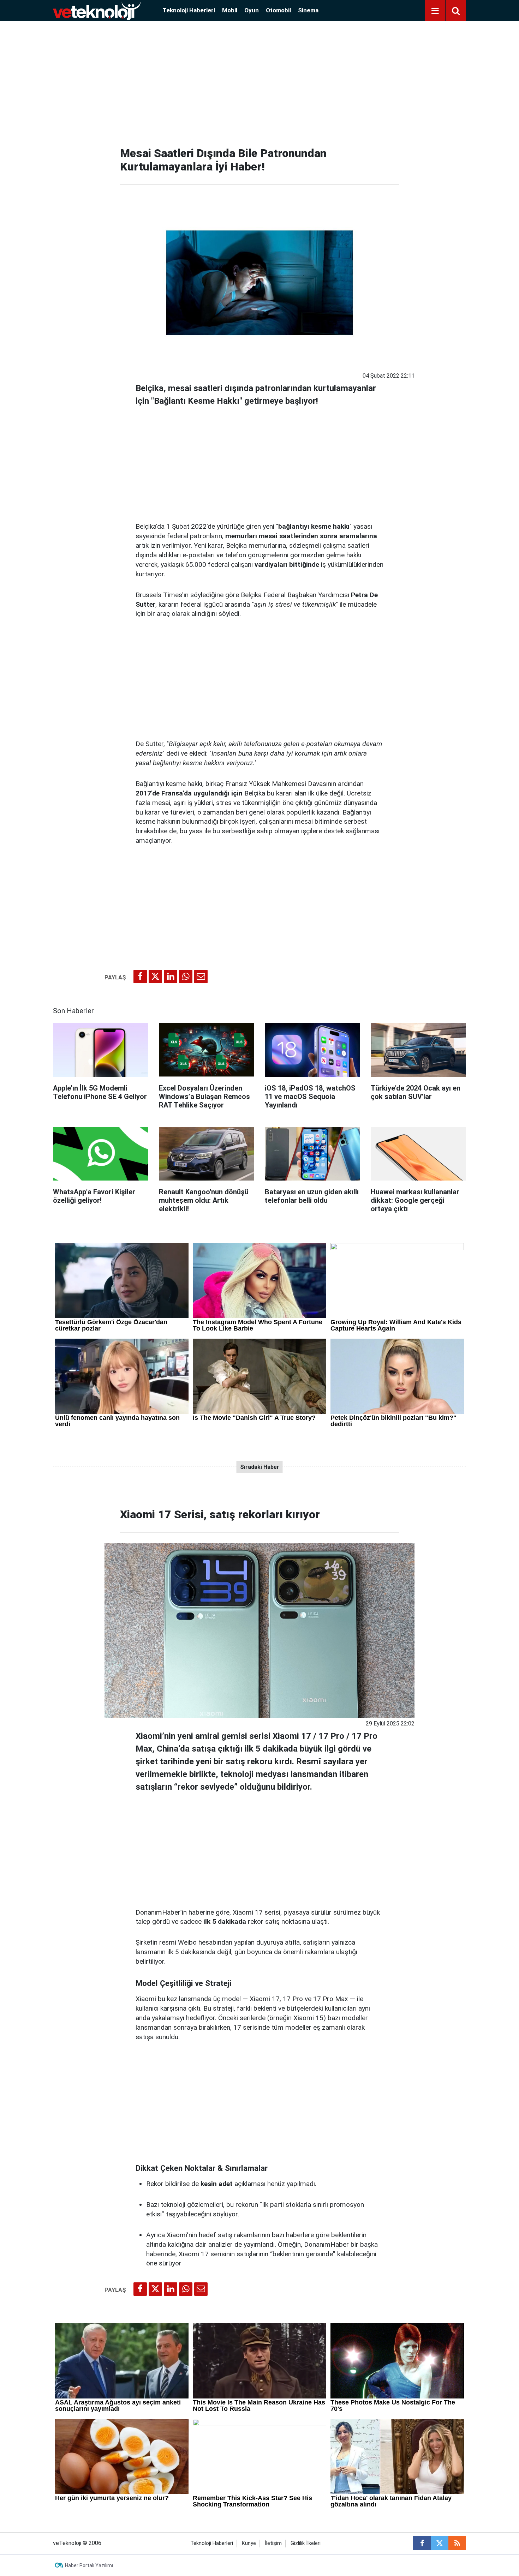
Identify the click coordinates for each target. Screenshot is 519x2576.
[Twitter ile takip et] (440, 2543)
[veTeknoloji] (97, 10)
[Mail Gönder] (201, 977)
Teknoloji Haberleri (189, 10)
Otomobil (278, 10)
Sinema (308, 10)
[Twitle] (155, 977)
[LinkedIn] (171, 977)
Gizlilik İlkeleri (306, 2543)
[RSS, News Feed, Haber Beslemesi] (457, 2543)
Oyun (252, 10)
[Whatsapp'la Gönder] (186, 977)
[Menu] (435, 11)
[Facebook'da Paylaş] (140, 977)
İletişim (273, 2543)
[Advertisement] (259, 81)
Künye (249, 2543)
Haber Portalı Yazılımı (89, 2565)
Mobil (230, 10)
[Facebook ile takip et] (422, 2543)
